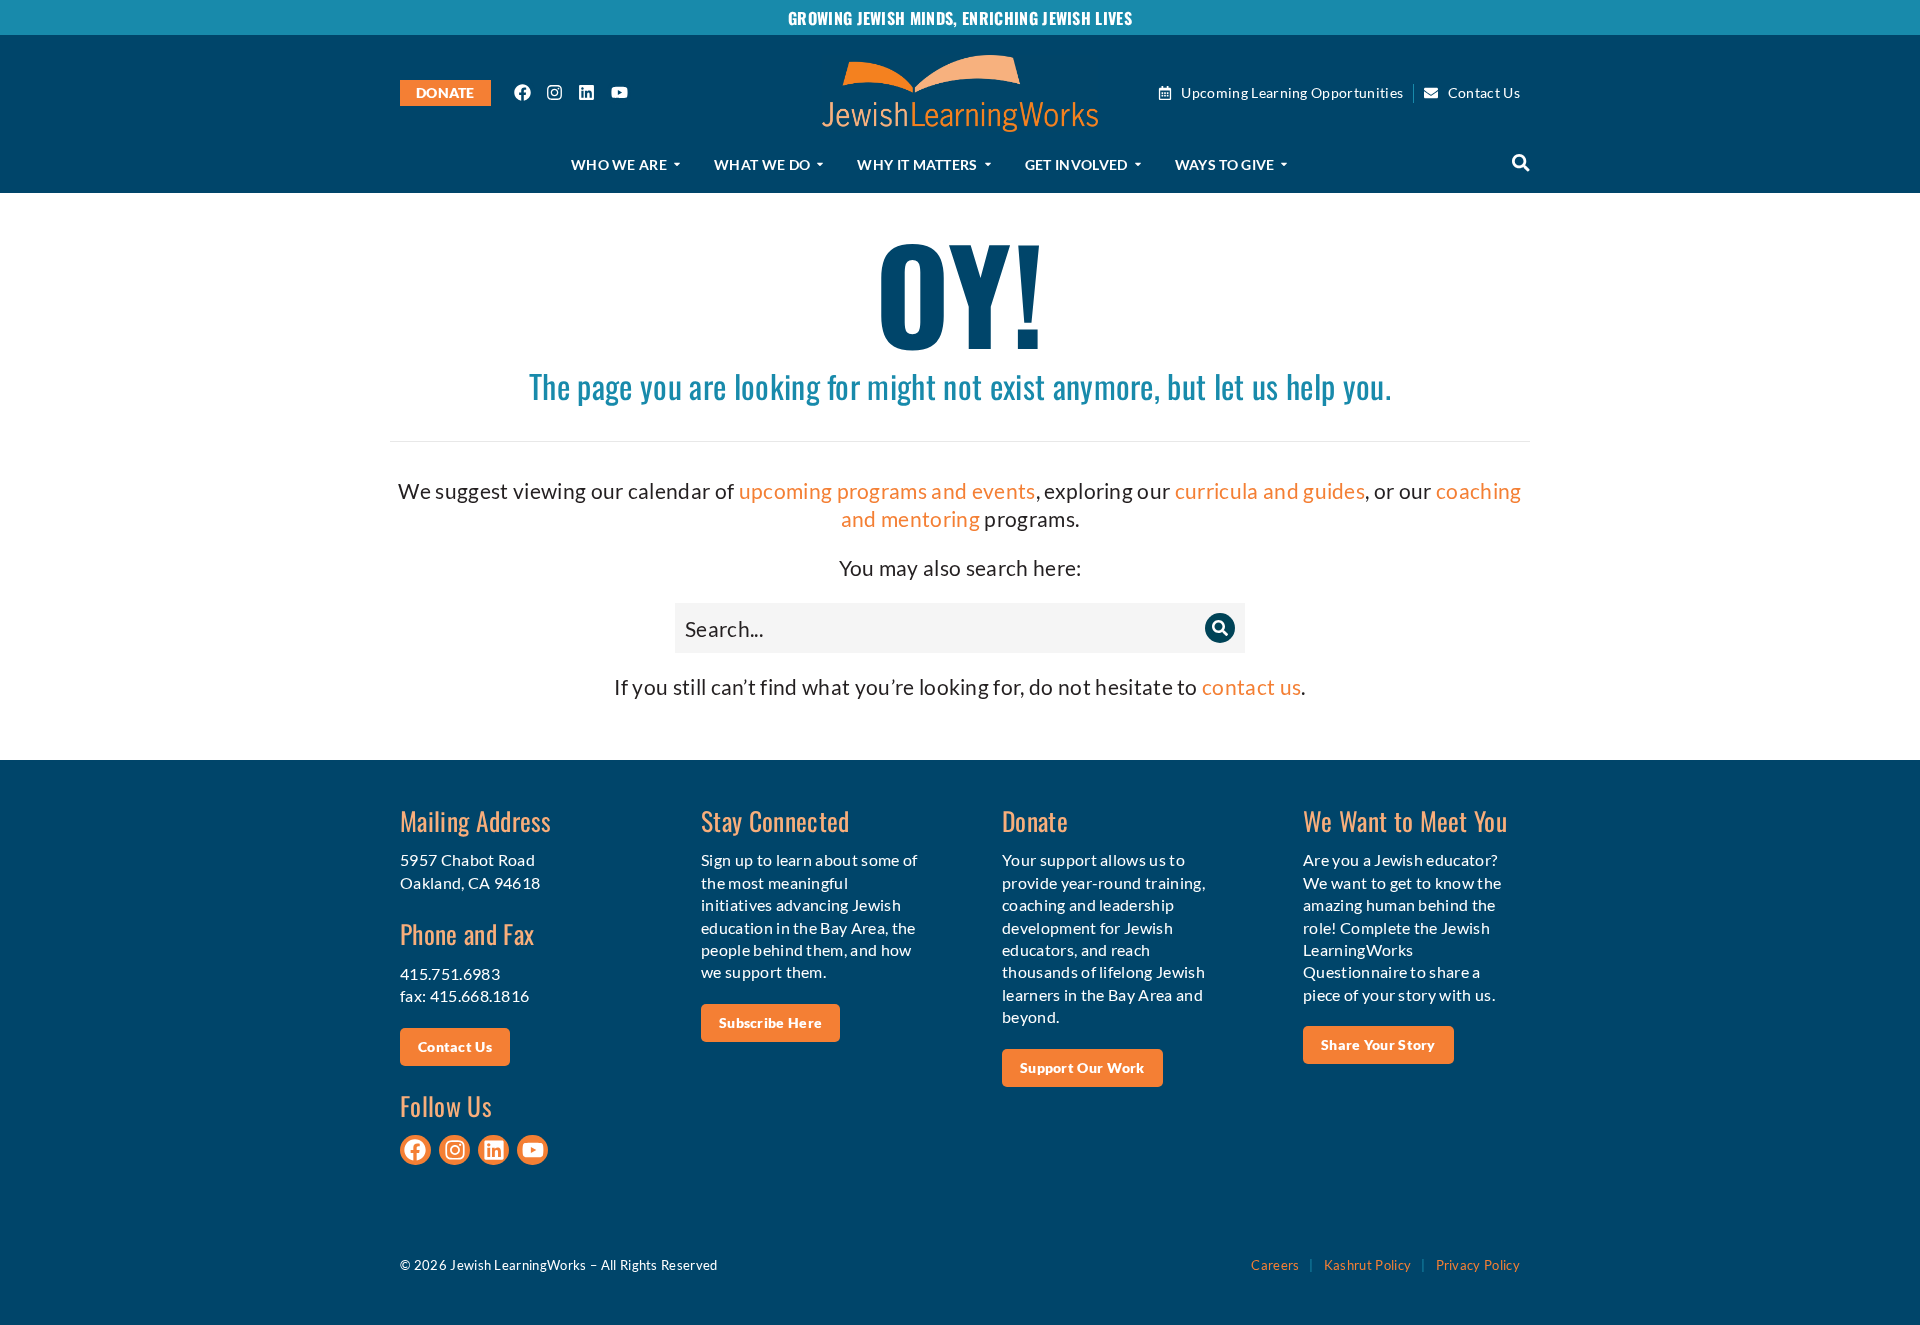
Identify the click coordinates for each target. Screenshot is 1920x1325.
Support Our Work (1082, 1067)
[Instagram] (555, 92)
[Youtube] (619, 92)
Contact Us (455, 1046)
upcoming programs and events (887, 490)
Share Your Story (1378, 1044)
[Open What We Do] (820, 165)
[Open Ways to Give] (1284, 165)
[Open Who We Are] (677, 165)
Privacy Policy (1478, 1265)
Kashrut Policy (1367, 1265)
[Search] (1220, 628)
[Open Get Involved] (1138, 165)
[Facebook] (523, 92)
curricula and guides (1270, 490)
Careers (1275, 1265)
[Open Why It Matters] (988, 165)
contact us (1251, 686)
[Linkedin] (587, 92)
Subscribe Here (770, 1022)
